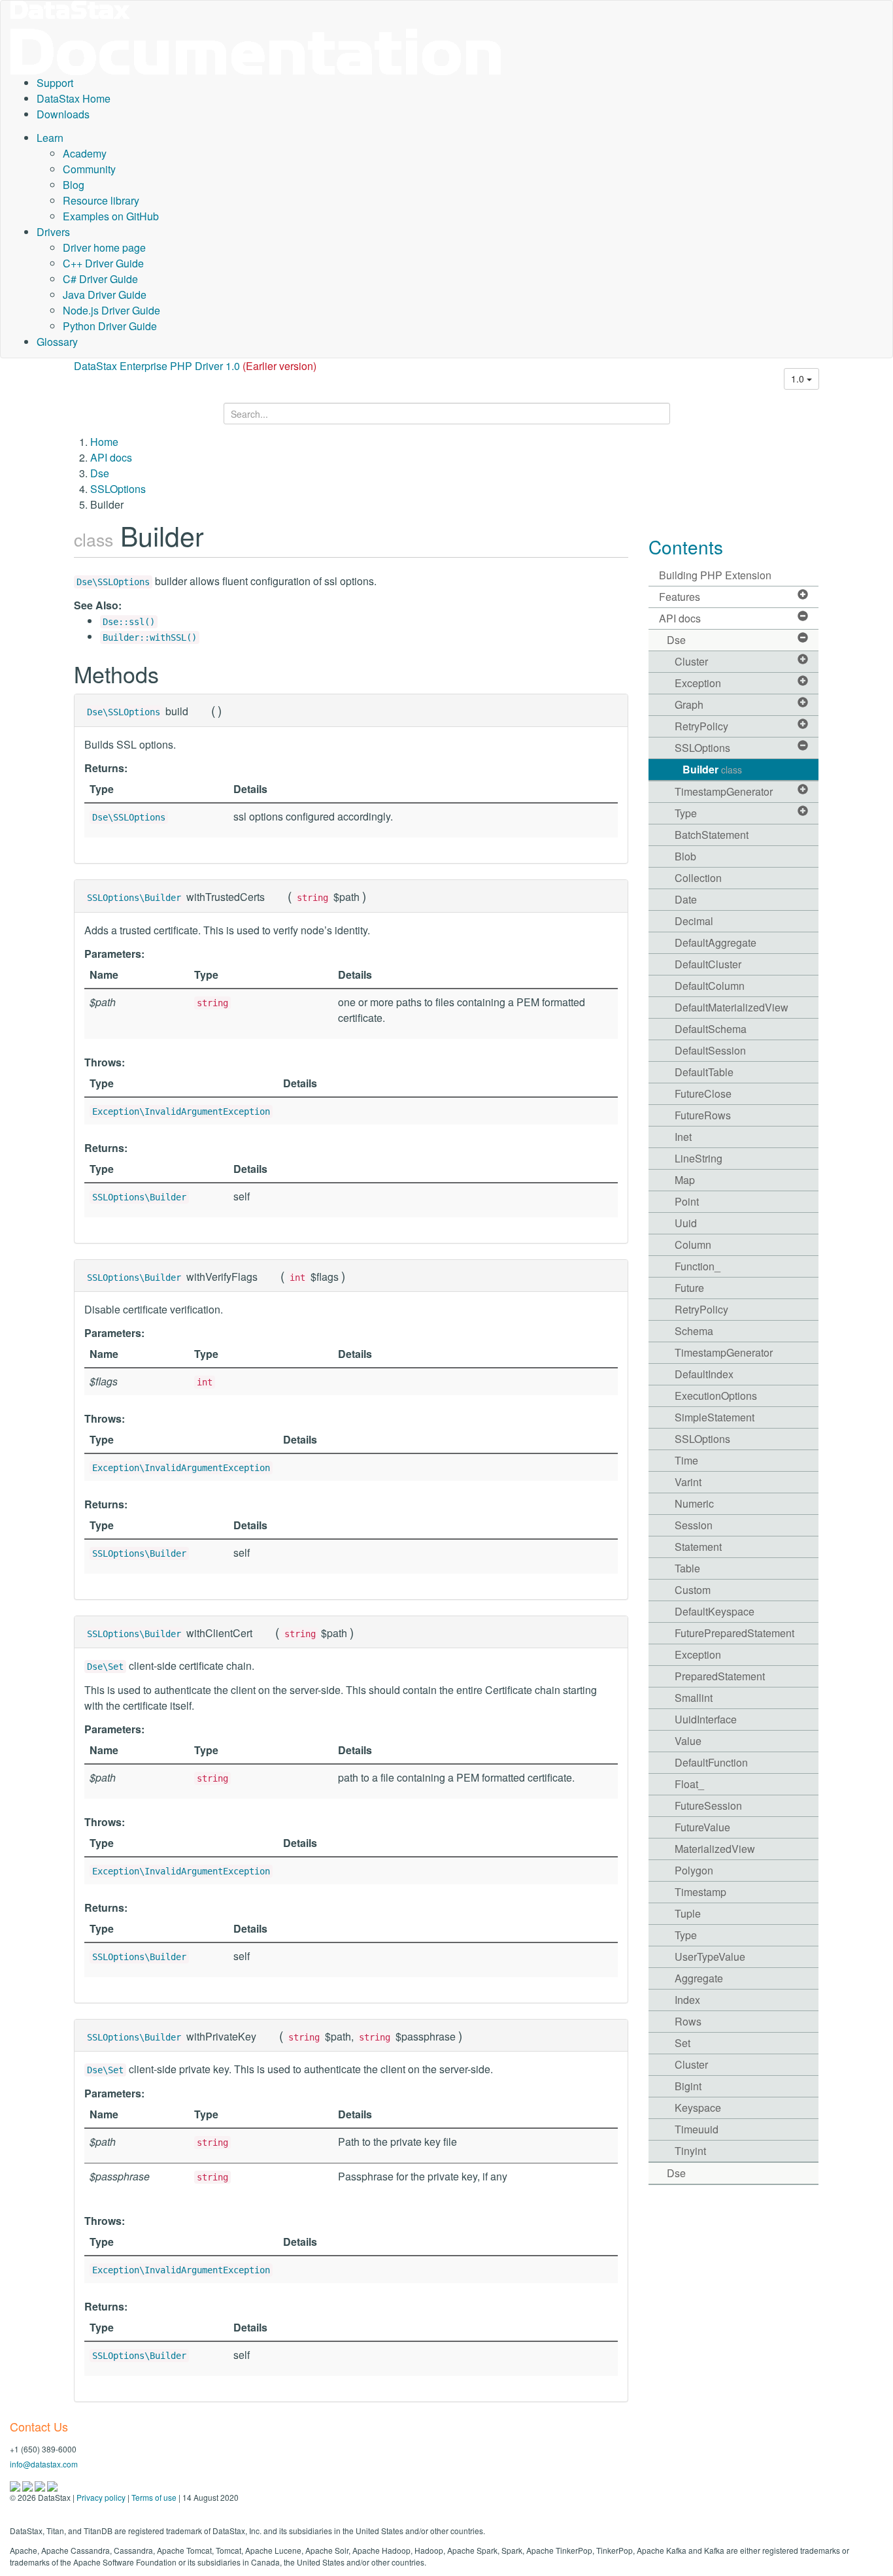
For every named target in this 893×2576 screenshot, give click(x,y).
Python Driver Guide (110, 326)
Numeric (694, 1503)
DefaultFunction (711, 1762)
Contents (686, 547)
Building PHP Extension (715, 575)
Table (687, 1568)
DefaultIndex (704, 1374)
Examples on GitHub (111, 216)
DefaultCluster (708, 964)
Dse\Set (105, 1667)
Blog (74, 185)
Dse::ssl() (129, 622)
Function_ (698, 1266)
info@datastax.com (44, 2464)
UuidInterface (706, 1719)
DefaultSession (710, 1050)
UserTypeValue (710, 1957)
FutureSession (708, 1805)
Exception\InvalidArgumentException (181, 1111)
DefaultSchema (711, 1029)
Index (687, 2000)
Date (686, 899)
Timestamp (700, 1892)
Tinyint (690, 2151)
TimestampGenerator (724, 791)
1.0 (799, 379)
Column (693, 1245)
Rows (688, 2021)
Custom (693, 1590)
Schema (694, 1331)
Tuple (688, 1913)
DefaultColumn (710, 986)
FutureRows (703, 1115)
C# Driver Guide (100, 279)
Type (686, 813)
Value (688, 1741)
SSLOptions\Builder (134, 898)
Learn (50, 138)
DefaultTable (704, 1072)
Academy (85, 153)
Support (55, 83)
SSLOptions (118, 489)
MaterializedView (715, 1849)
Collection (698, 878)
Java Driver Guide (105, 295)
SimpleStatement (715, 1417)
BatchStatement (712, 835)
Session (694, 1525)
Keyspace (698, 2108)
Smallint (694, 1698)
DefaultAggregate (716, 942)
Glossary (57, 342)
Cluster (691, 661)
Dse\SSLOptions (113, 582)
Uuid (686, 1223)
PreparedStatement (720, 1676)
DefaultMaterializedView (732, 1007)
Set (682, 2043)
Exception (698, 683)
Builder (712, 769)
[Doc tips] (28, 2485)
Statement (698, 1547)
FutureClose (703, 1093)
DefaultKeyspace (715, 1611)
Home (104, 442)
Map (685, 1180)
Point (687, 1201)
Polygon (694, 1870)
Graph (689, 704)
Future (689, 1288)
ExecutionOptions (716, 1396)
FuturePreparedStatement (734, 1633)
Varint (688, 1482)
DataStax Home (74, 98)
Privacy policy (101, 2497)
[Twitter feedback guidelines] (41, 2485)
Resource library (101, 200)
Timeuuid (697, 2129)
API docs (111, 457)
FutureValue (702, 1827)
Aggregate (699, 1978)
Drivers (53, 232)
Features (680, 597)
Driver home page (104, 247)
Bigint (688, 2086)
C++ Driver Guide (103, 263)
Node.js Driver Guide (111, 310)
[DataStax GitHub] (52, 2485)
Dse (100, 473)
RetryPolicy (701, 726)
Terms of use (154, 2497)
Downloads (63, 114)
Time (686, 1460)
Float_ (689, 1784)
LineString (699, 1158)
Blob (685, 856)
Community (89, 169)
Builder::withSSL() (150, 637)
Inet (683, 1137)
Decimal (694, 921)
